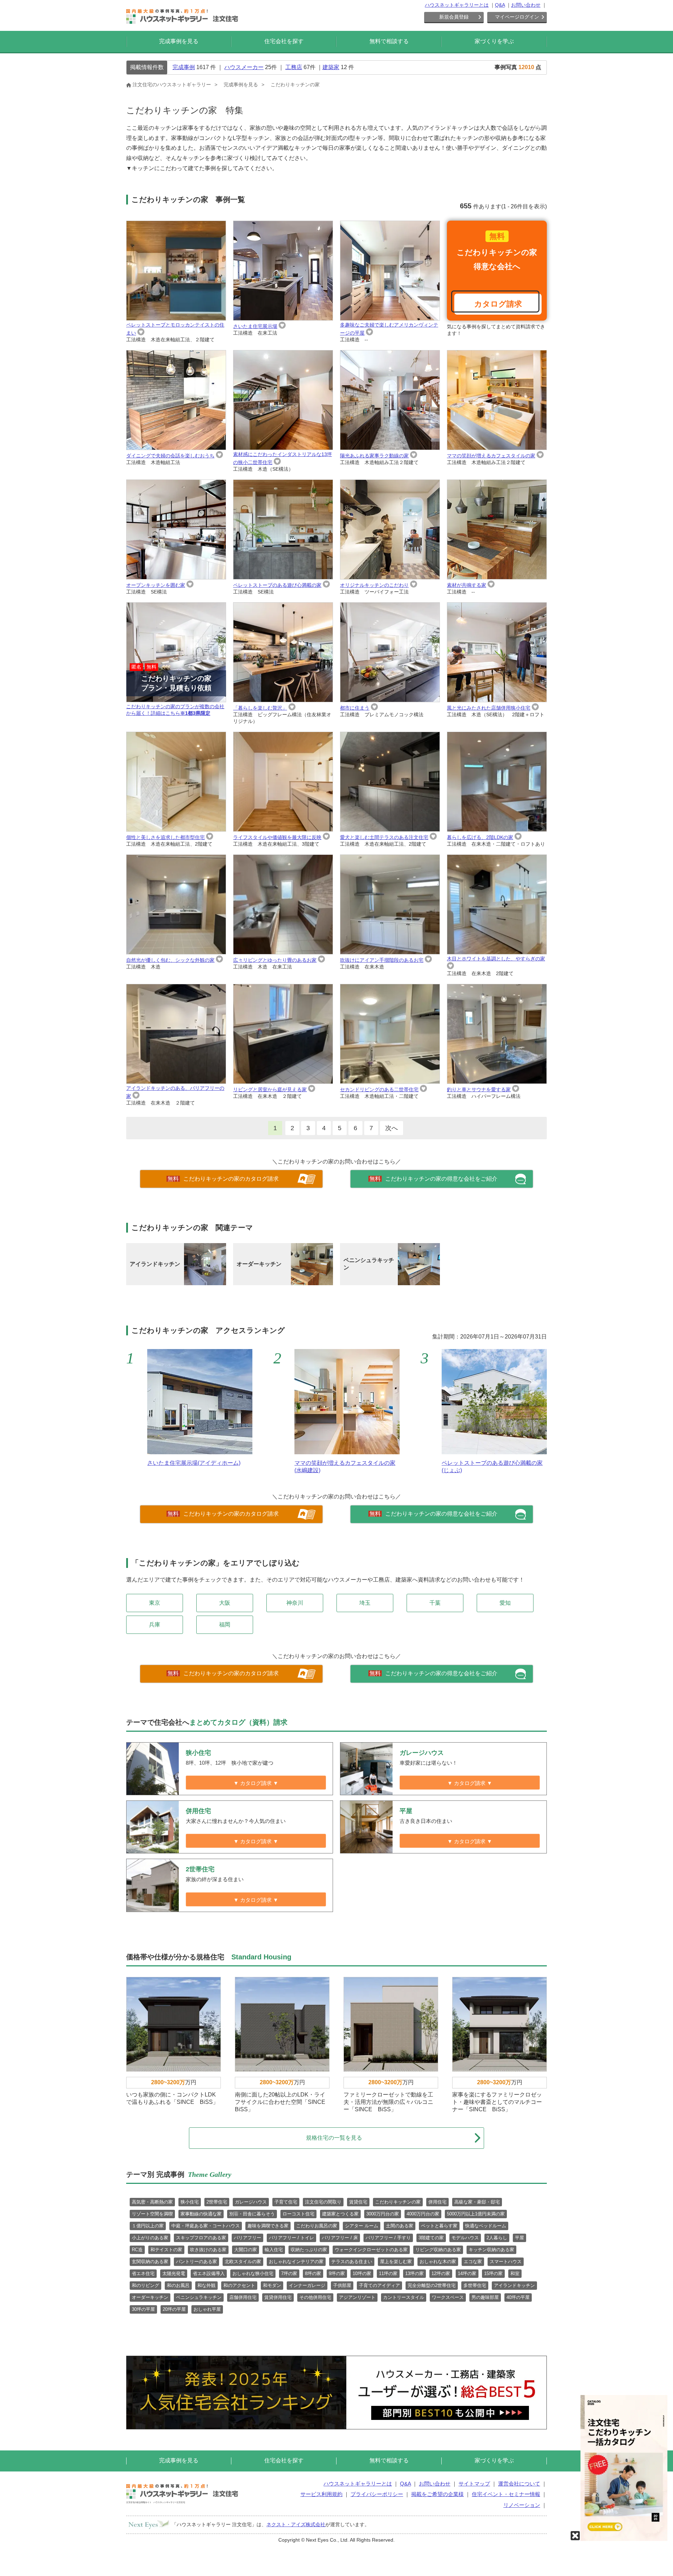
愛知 (505, 1603)
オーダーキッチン (150, 2297)
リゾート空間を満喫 (152, 2214)
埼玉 (365, 1603)
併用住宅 (437, 2202)
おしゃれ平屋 (207, 2309)
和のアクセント (239, 2285)
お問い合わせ (526, 5)
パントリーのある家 (196, 2262)
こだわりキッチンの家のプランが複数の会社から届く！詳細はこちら (175, 690)
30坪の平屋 (143, 2309)
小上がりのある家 (150, 2238)
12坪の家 (441, 2273)
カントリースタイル (404, 2297)
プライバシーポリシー (377, 2494)
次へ (392, 1128)
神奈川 (295, 1603)
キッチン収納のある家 (491, 2250)
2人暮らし (497, 2238)
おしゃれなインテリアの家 (296, 2262)
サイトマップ (474, 2484)
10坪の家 (362, 2273)
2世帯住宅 (217, 2202)
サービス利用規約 (321, 2494)
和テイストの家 (166, 2250)
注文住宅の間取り (323, 2202)
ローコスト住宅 (298, 2214)
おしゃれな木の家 (438, 2262)
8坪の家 (313, 2273)
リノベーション (522, 2505)
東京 (155, 1603)
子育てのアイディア (379, 2285)
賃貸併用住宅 (278, 2297)
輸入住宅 (274, 2250)
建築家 (331, 67)
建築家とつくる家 (340, 2214)
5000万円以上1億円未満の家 (476, 2214)
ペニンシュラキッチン (199, 2297)
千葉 (435, 1603)
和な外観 (206, 2285)
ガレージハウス (251, 2202)
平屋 (519, 2238)
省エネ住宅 (143, 2273)
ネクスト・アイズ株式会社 (296, 2524)
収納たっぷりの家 (309, 2250)
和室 (515, 2273)
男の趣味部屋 (485, 2297)
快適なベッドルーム (486, 2226)
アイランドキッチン (514, 2285)
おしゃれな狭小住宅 (253, 2273)
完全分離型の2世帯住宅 (432, 2285)
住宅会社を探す (284, 41)
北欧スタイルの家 (243, 2262)
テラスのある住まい (352, 2262)
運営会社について (519, 2484)
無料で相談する (389, 41)
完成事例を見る (179, 41)
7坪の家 (289, 2273)
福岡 (225, 1625)
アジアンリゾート (357, 2297)
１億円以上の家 (148, 2226)
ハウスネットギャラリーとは (457, 5)
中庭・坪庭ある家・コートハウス (206, 2226)
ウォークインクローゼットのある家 (371, 2250)
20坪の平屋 (174, 2309)
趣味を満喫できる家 (268, 2226)
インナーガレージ (307, 2285)
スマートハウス (506, 2262)
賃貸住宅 (358, 2202)
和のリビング (145, 2285)
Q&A (500, 5)
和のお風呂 (178, 2285)
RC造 (137, 2250)
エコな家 (473, 2262)
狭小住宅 (190, 2202)
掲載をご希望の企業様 (437, 2494)
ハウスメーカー (244, 67)
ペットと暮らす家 (439, 2226)
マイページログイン (517, 17)
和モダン (272, 2285)
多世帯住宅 (475, 2285)
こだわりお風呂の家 (317, 2226)
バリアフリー (247, 2238)
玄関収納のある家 (150, 2262)
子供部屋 (342, 2285)
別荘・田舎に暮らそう (252, 2214)
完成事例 (184, 67)
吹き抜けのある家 (208, 2250)
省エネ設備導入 (209, 2273)
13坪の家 (414, 2273)
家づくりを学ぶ (494, 41)
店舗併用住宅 (243, 2297)
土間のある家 (400, 2226)
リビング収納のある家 (438, 2250)
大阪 (225, 1603)
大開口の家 (246, 2250)
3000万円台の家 (383, 2214)
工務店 (294, 67)
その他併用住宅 (315, 2297)
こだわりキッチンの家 (398, 2202)
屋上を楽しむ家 (396, 2262)
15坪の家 (493, 2273)
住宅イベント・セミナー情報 (506, 2494)
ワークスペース (448, 2297)
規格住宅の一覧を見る (334, 2138)
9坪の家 (337, 2273)
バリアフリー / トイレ (291, 2238)
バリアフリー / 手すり (388, 2238)
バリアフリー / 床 (340, 2238)
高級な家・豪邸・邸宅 (477, 2202)
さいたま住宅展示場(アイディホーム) (194, 1463)
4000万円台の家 (423, 2214)
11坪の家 (388, 2273)
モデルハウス (465, 2238)
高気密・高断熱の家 (152, 2202)
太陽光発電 (174, 2273)
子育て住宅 (286, 2202)
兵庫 (155, 1625)
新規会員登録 (454, 17)
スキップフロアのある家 (201, 2238)
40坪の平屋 (518, 2297)
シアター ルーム (362, 2226)
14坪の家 (467, 2273)
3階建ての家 (431, 2238)
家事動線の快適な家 (201, 2214)
